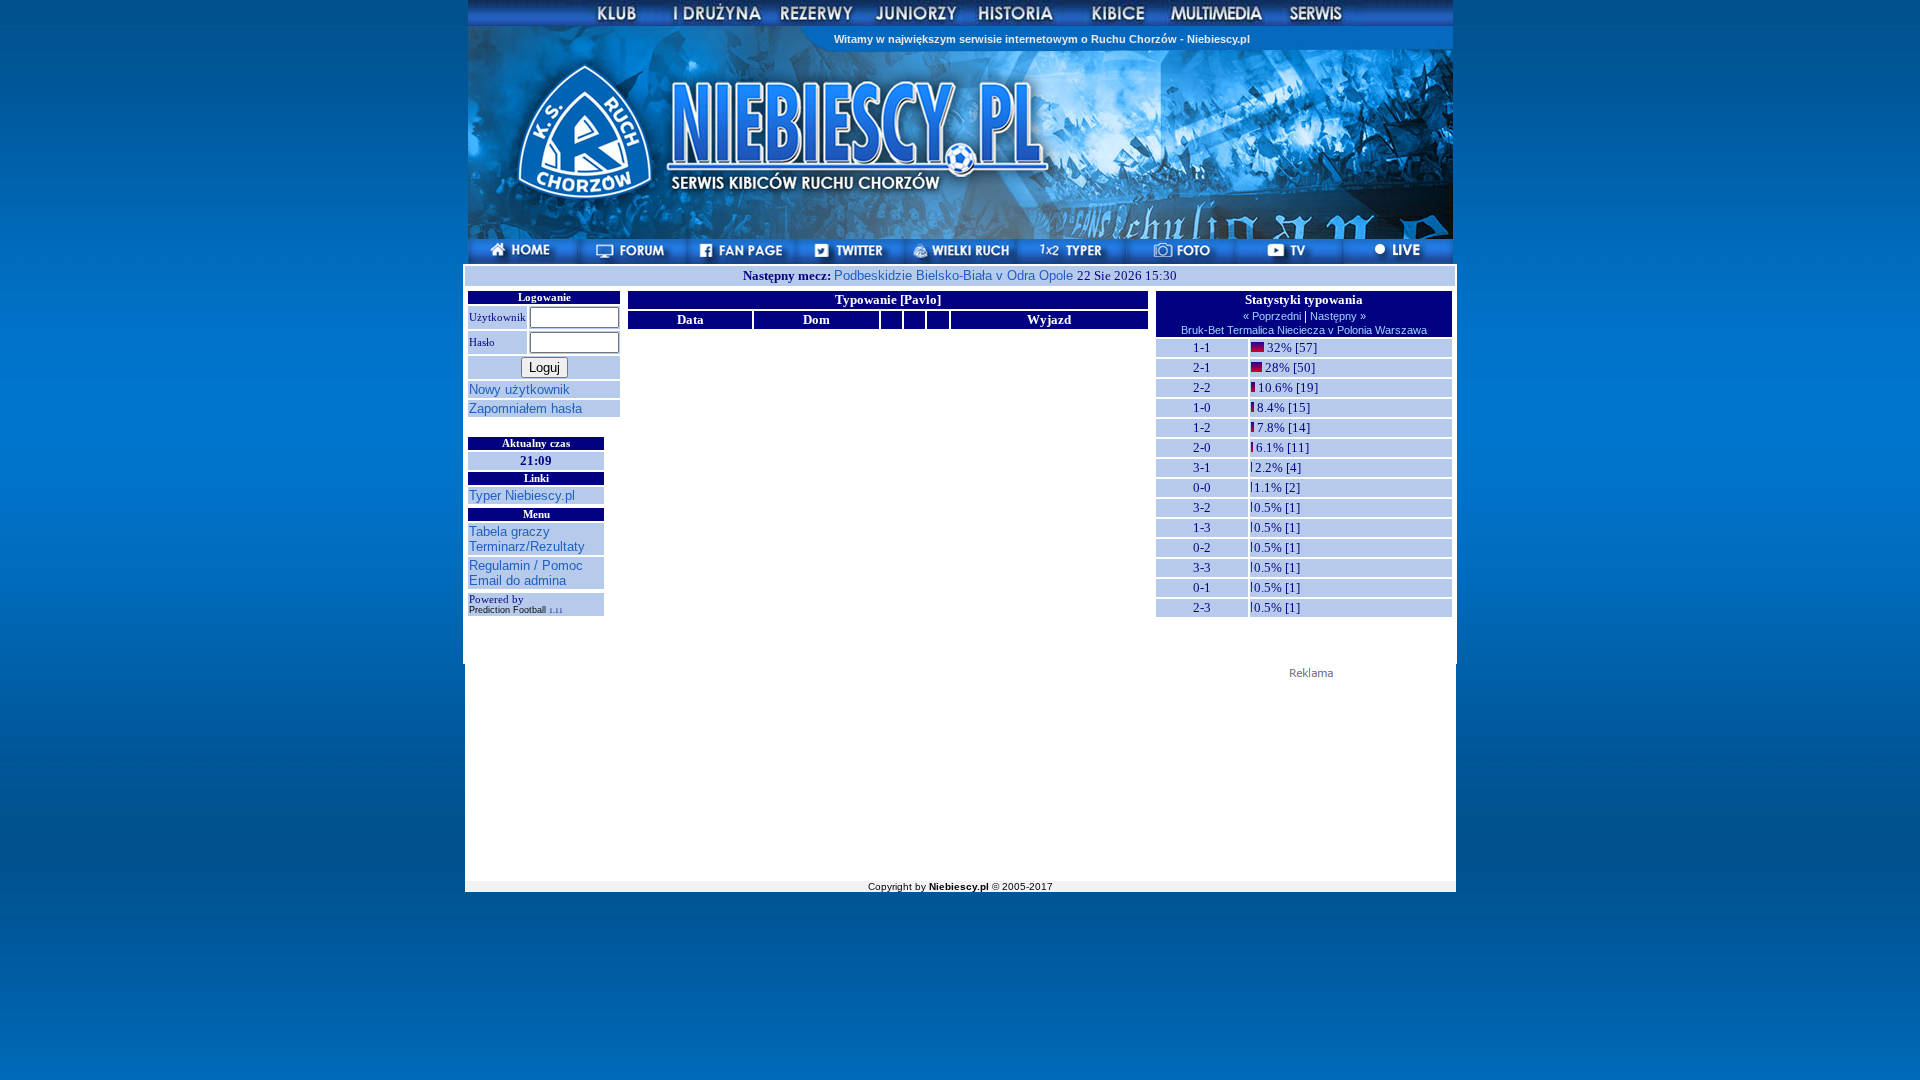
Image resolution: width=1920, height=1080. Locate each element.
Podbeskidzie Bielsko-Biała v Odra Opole (955, 275)
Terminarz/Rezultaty (527, 546)
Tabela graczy (509, 531)
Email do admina (517, 580)
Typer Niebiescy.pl (522, 495)
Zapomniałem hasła (525, 408)
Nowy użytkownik (519, 389)
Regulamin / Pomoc (526, 565)
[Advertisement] (960, 778)
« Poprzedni (1273, 316)
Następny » (1336, 316)
